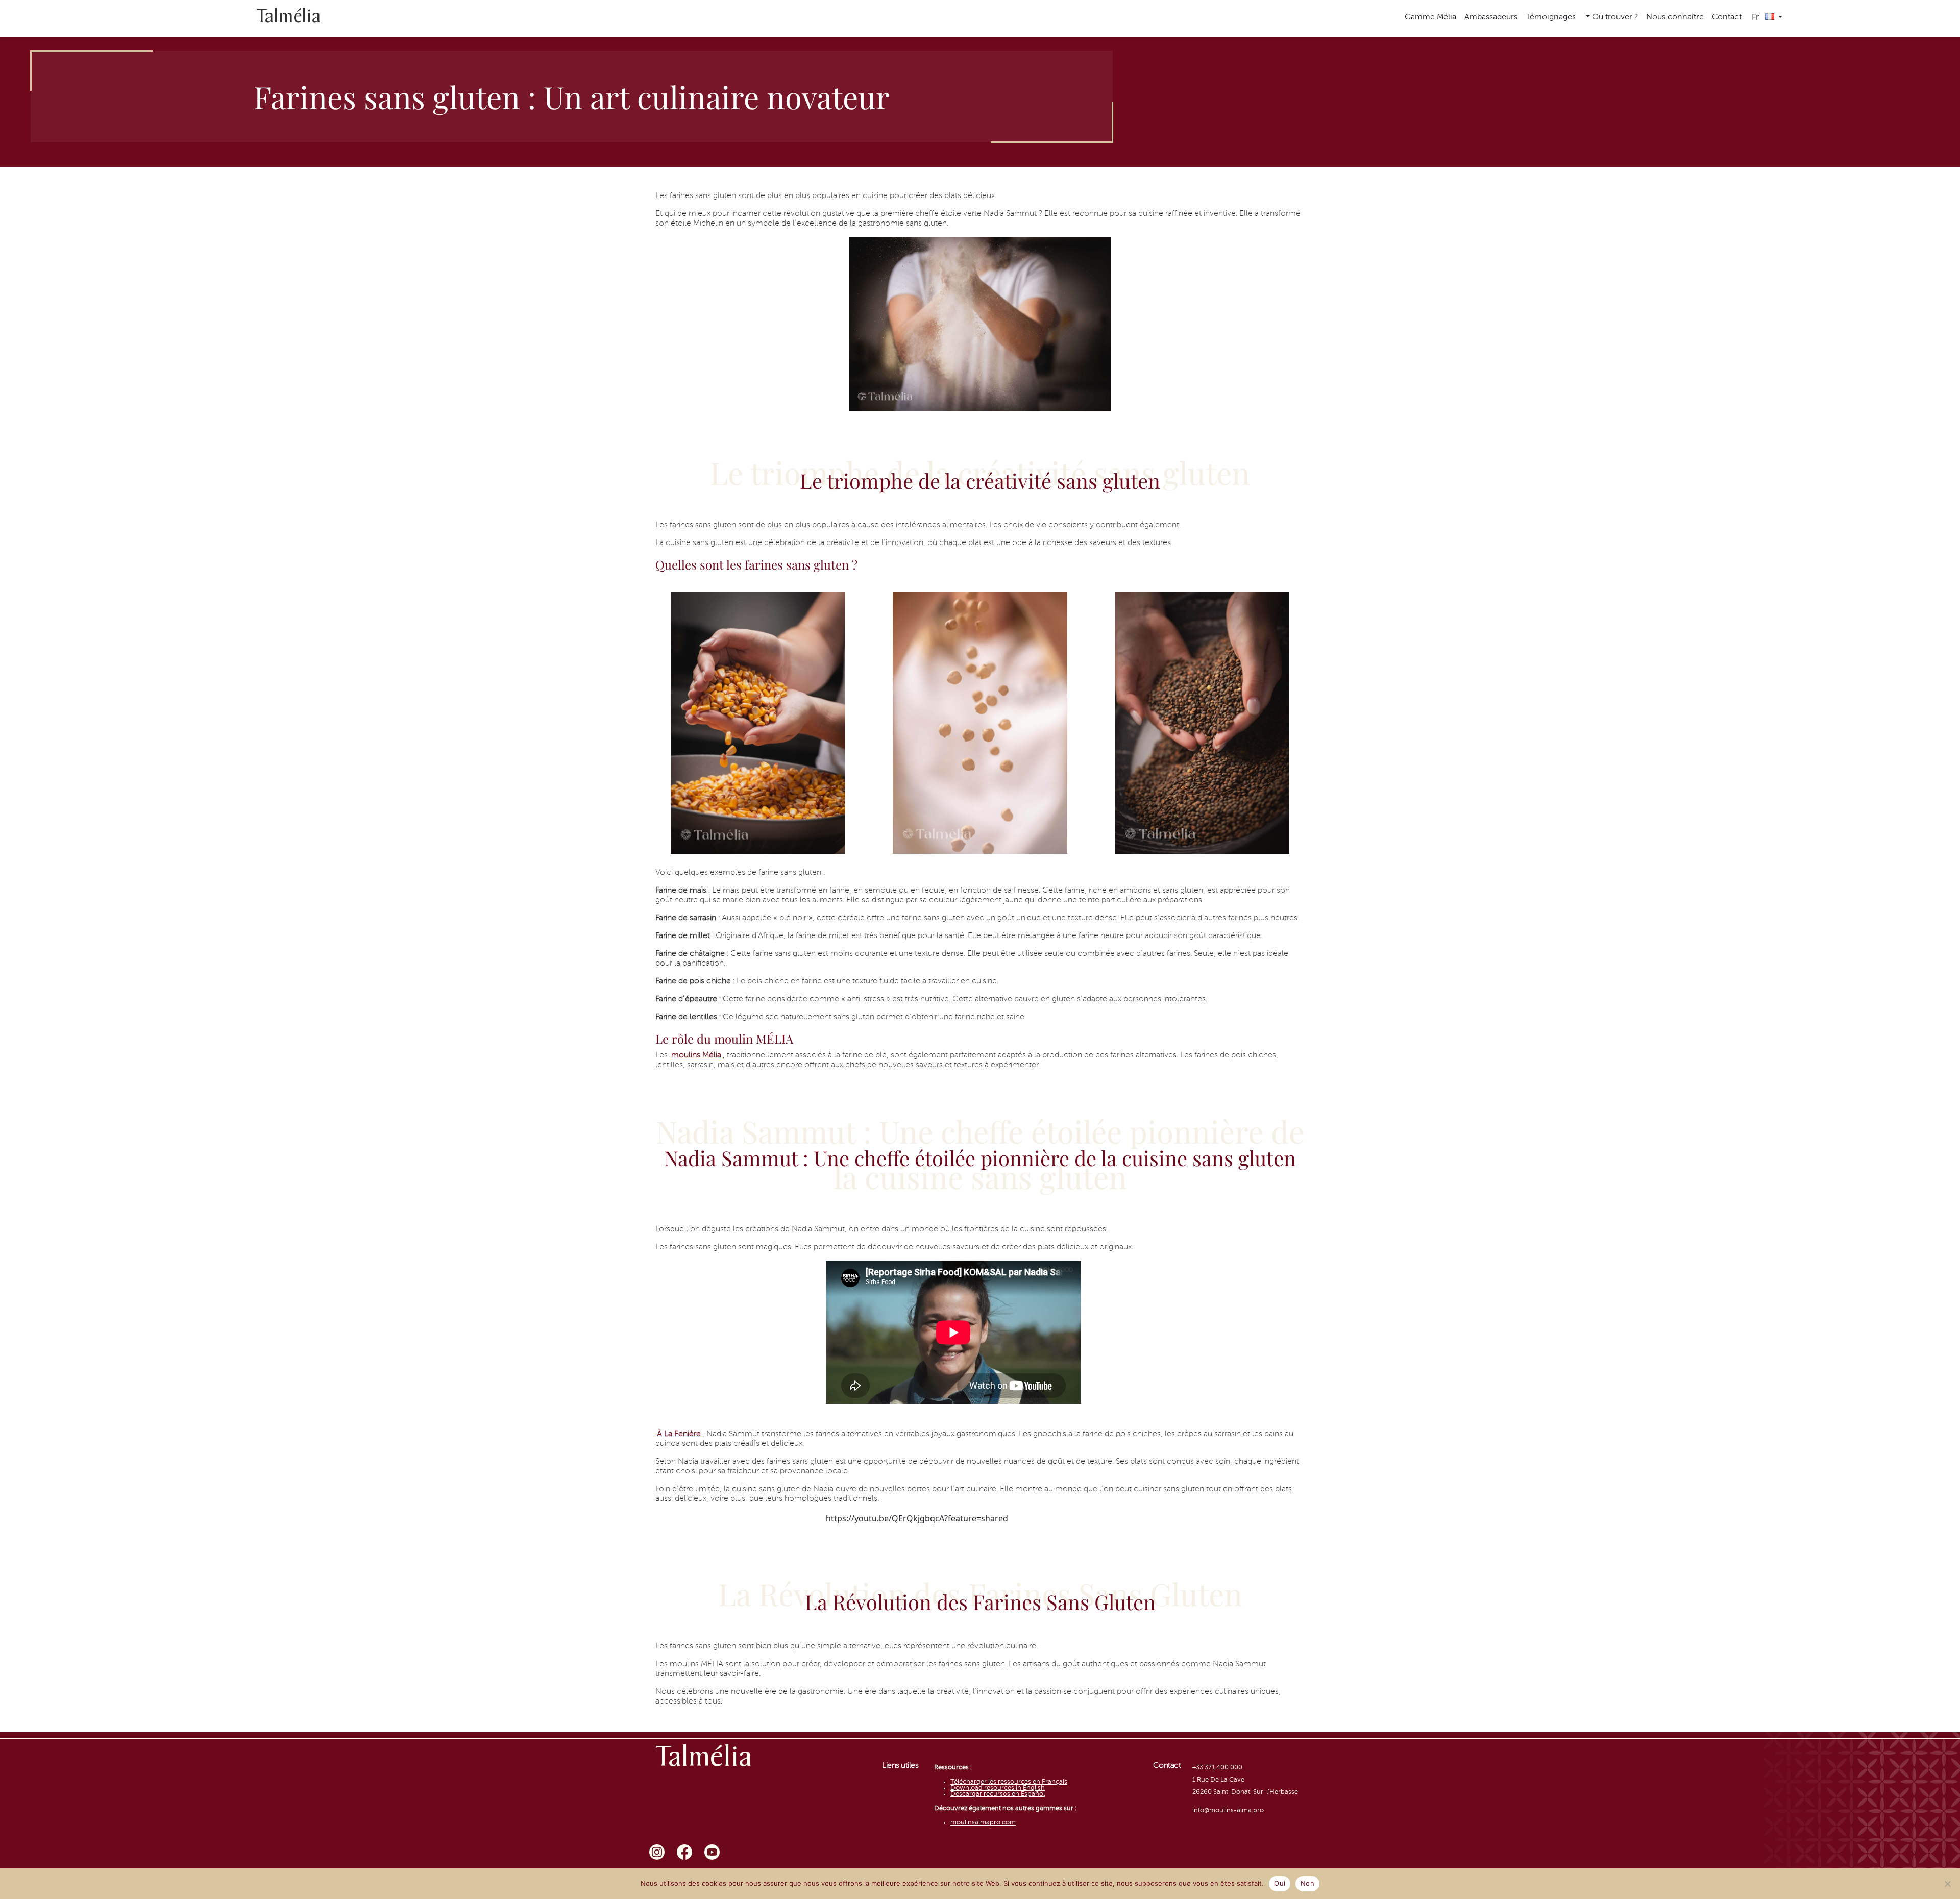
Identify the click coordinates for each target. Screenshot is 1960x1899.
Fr (1757, 17)
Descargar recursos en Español (998, 1794)
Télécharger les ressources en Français (1009, 1782)
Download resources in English (998, 1788)
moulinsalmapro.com (983, 1823)
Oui (1280, 1883)
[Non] (1947, 1884)
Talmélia (288, 18)
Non (1307, 1883)
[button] (1611, 18)
